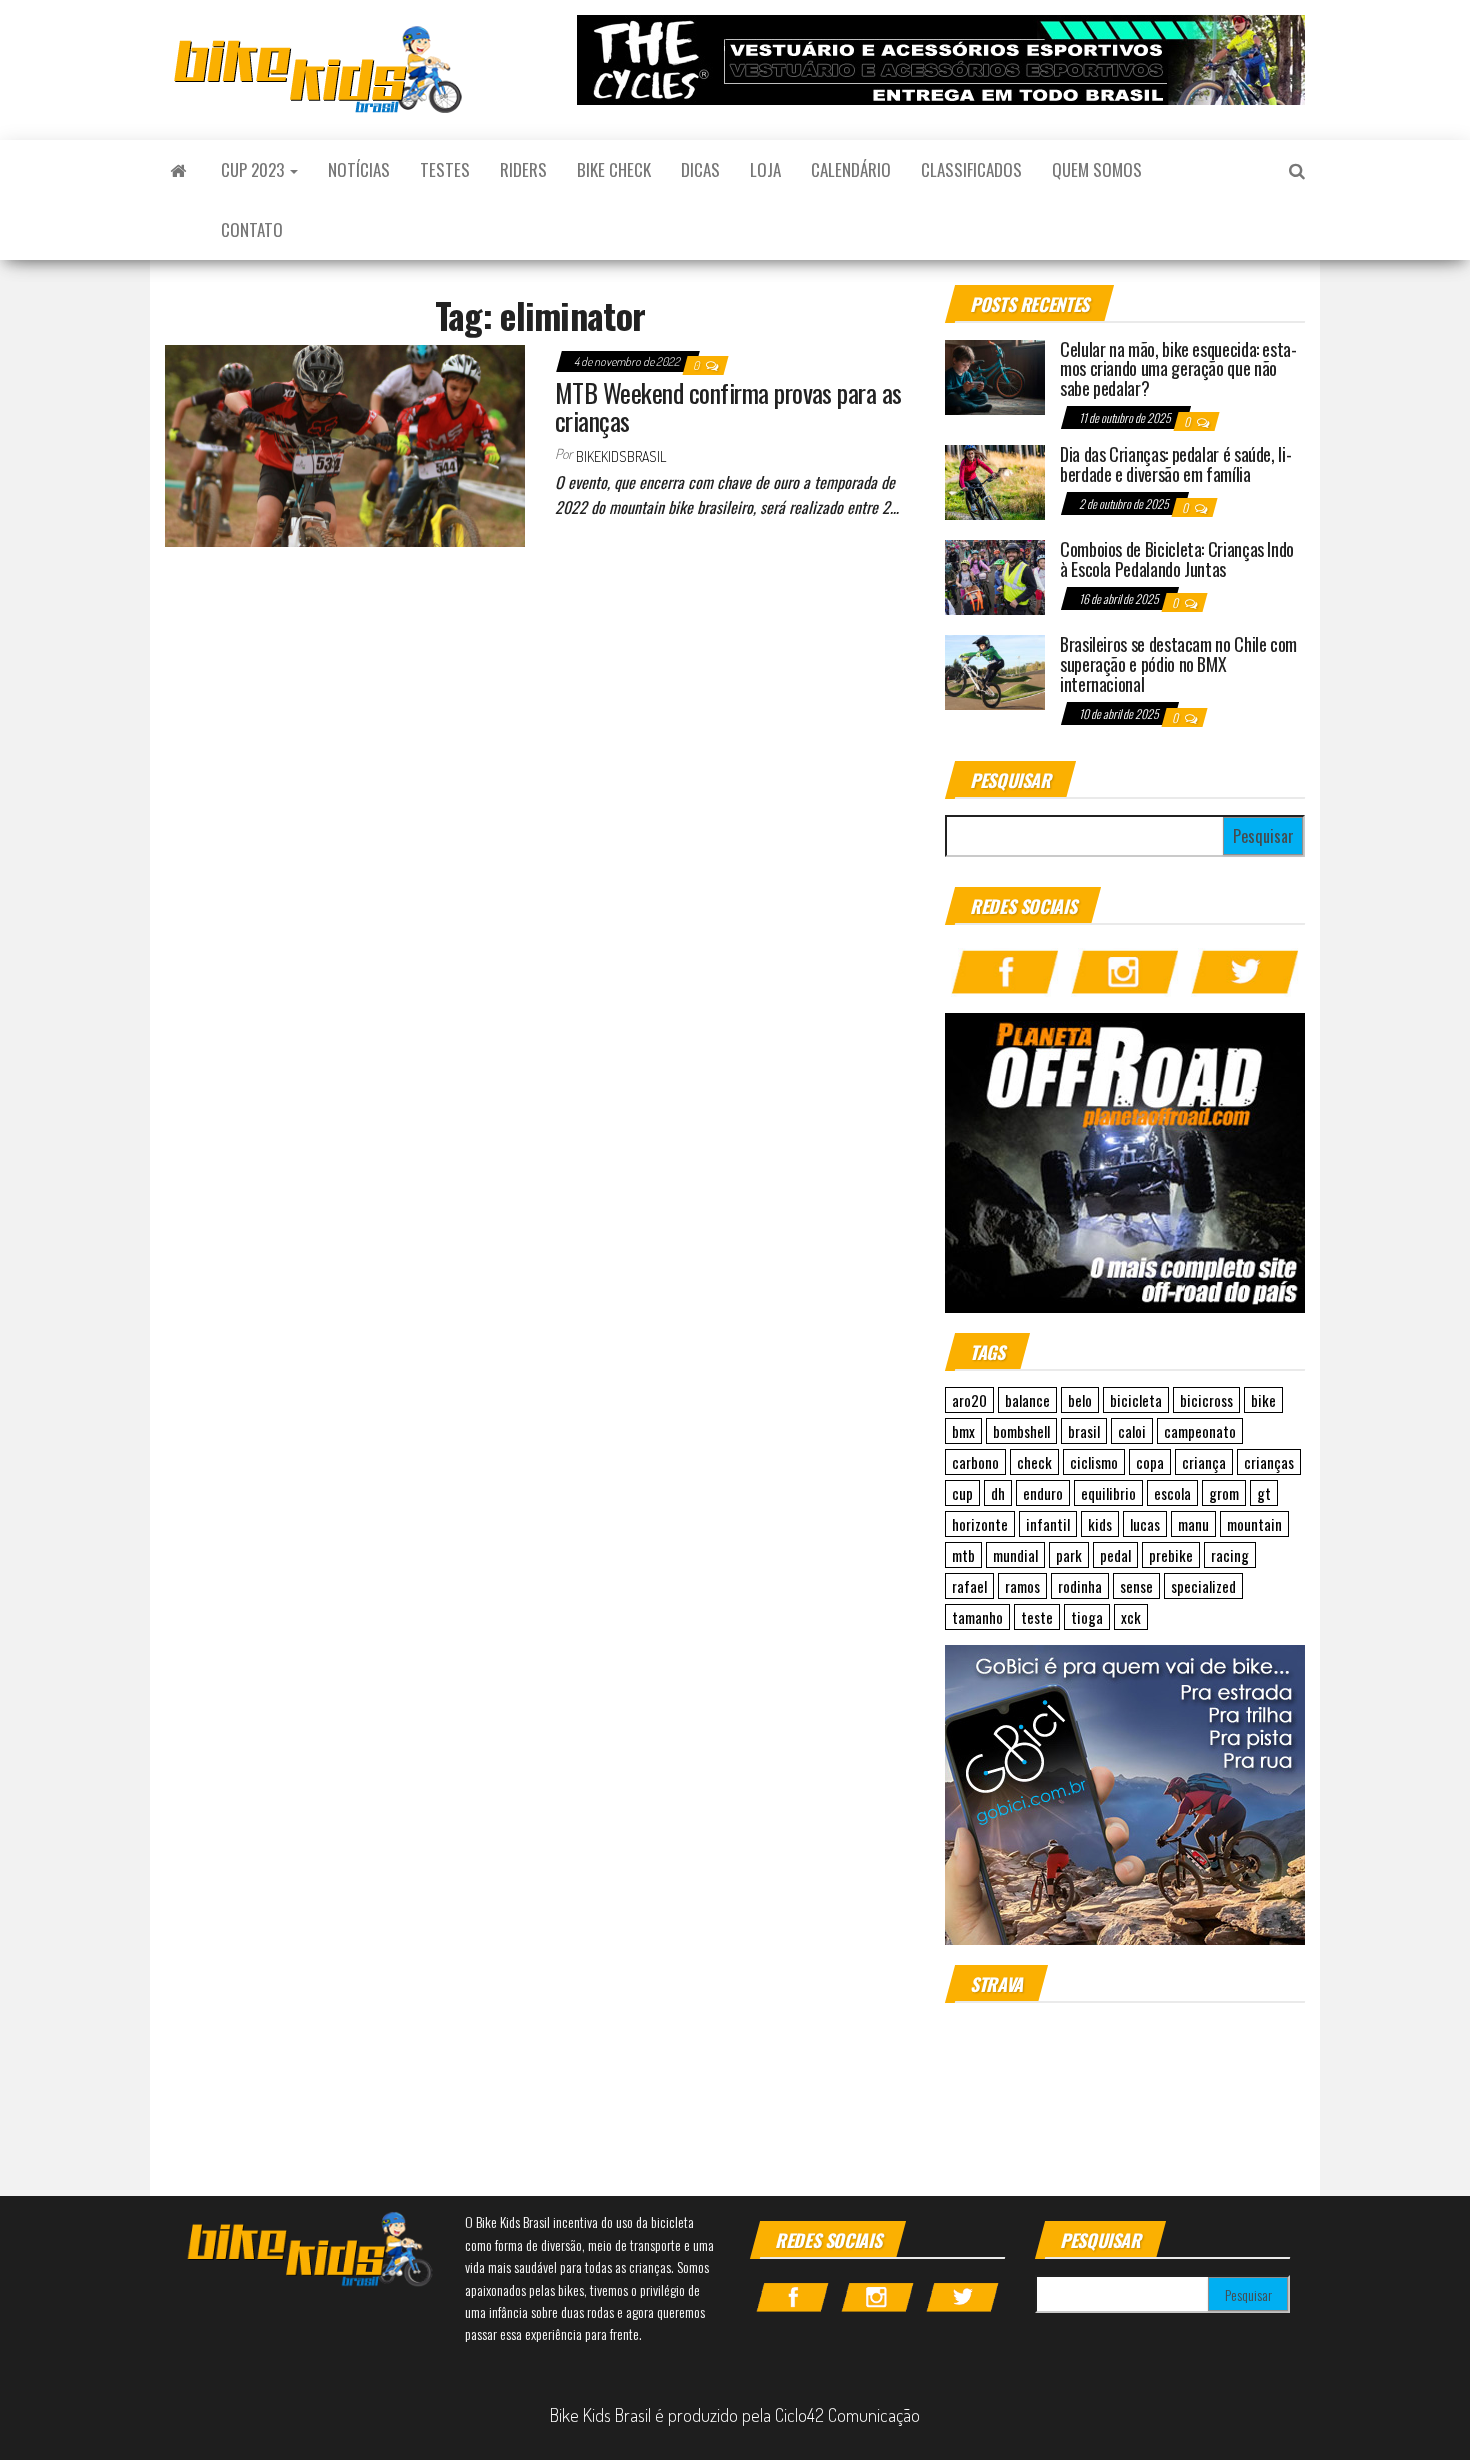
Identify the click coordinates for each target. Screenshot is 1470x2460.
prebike (1171, 1555)
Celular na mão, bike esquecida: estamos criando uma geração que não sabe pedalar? (1178, 369)
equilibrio (1108, 1493)
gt (1264, 1493)
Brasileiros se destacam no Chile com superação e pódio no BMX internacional (1178, 664)
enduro (1043, 1493)
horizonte (980, 1524)
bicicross (1206, 1400)
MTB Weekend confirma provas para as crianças (728, 407)
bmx (963, 1431)
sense (1136, 1586)
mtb (963, 1555)
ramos (1022, 1586)
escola (1172, 1493)
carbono (975, 1462)
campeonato (1200, 1431)
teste (1037, 1617)
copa (1150, 1462)
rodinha (1080, 1586)
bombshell (1021, 1431)
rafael (969, 1586)
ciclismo (1094, 1462)
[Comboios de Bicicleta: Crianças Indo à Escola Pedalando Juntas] (995, 575)
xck (1131, 1617)
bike (1263, 1400)
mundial (1015, 1555)
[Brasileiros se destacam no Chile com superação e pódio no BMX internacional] (995, 670)
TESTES (445, 169)
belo (1080, 1400)
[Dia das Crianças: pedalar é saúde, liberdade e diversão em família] (995, 480)
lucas (1145, 1524)
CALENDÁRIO (851, 169)
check (1034, 1462)
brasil (1084, 1431)
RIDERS (523, 169)
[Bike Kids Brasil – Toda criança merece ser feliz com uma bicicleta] (178, 170)
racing (1230, 1555)
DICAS (700, 169)
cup (962, 1493)
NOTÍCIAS (359, 169)
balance (1027, 1400)
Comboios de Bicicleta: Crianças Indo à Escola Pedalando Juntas (1177, 559)
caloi (1132, 1431)
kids (1100, 1524)
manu (1193, 1524)
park (1069, 1555)
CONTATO (252, 229)
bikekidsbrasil (621, 456)
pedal (1115, 1555)
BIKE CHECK (614, 169)
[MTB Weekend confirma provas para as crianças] (345, 443)
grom (1224, 1493)
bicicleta (1136, 1400)
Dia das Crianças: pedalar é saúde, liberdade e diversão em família (1176, 464)
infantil (1048, 1524)
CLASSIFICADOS (971, 169)
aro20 (969, 1400)
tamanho (977, 1617)
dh (998, 1493)
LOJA (765, 169)
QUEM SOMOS (1097, 169)
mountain (1254, 1524)
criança (1204, 1462)
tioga (1087, 1617)
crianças (1269, 1462)
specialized (1203, 1586)
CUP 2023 (254, 169)
